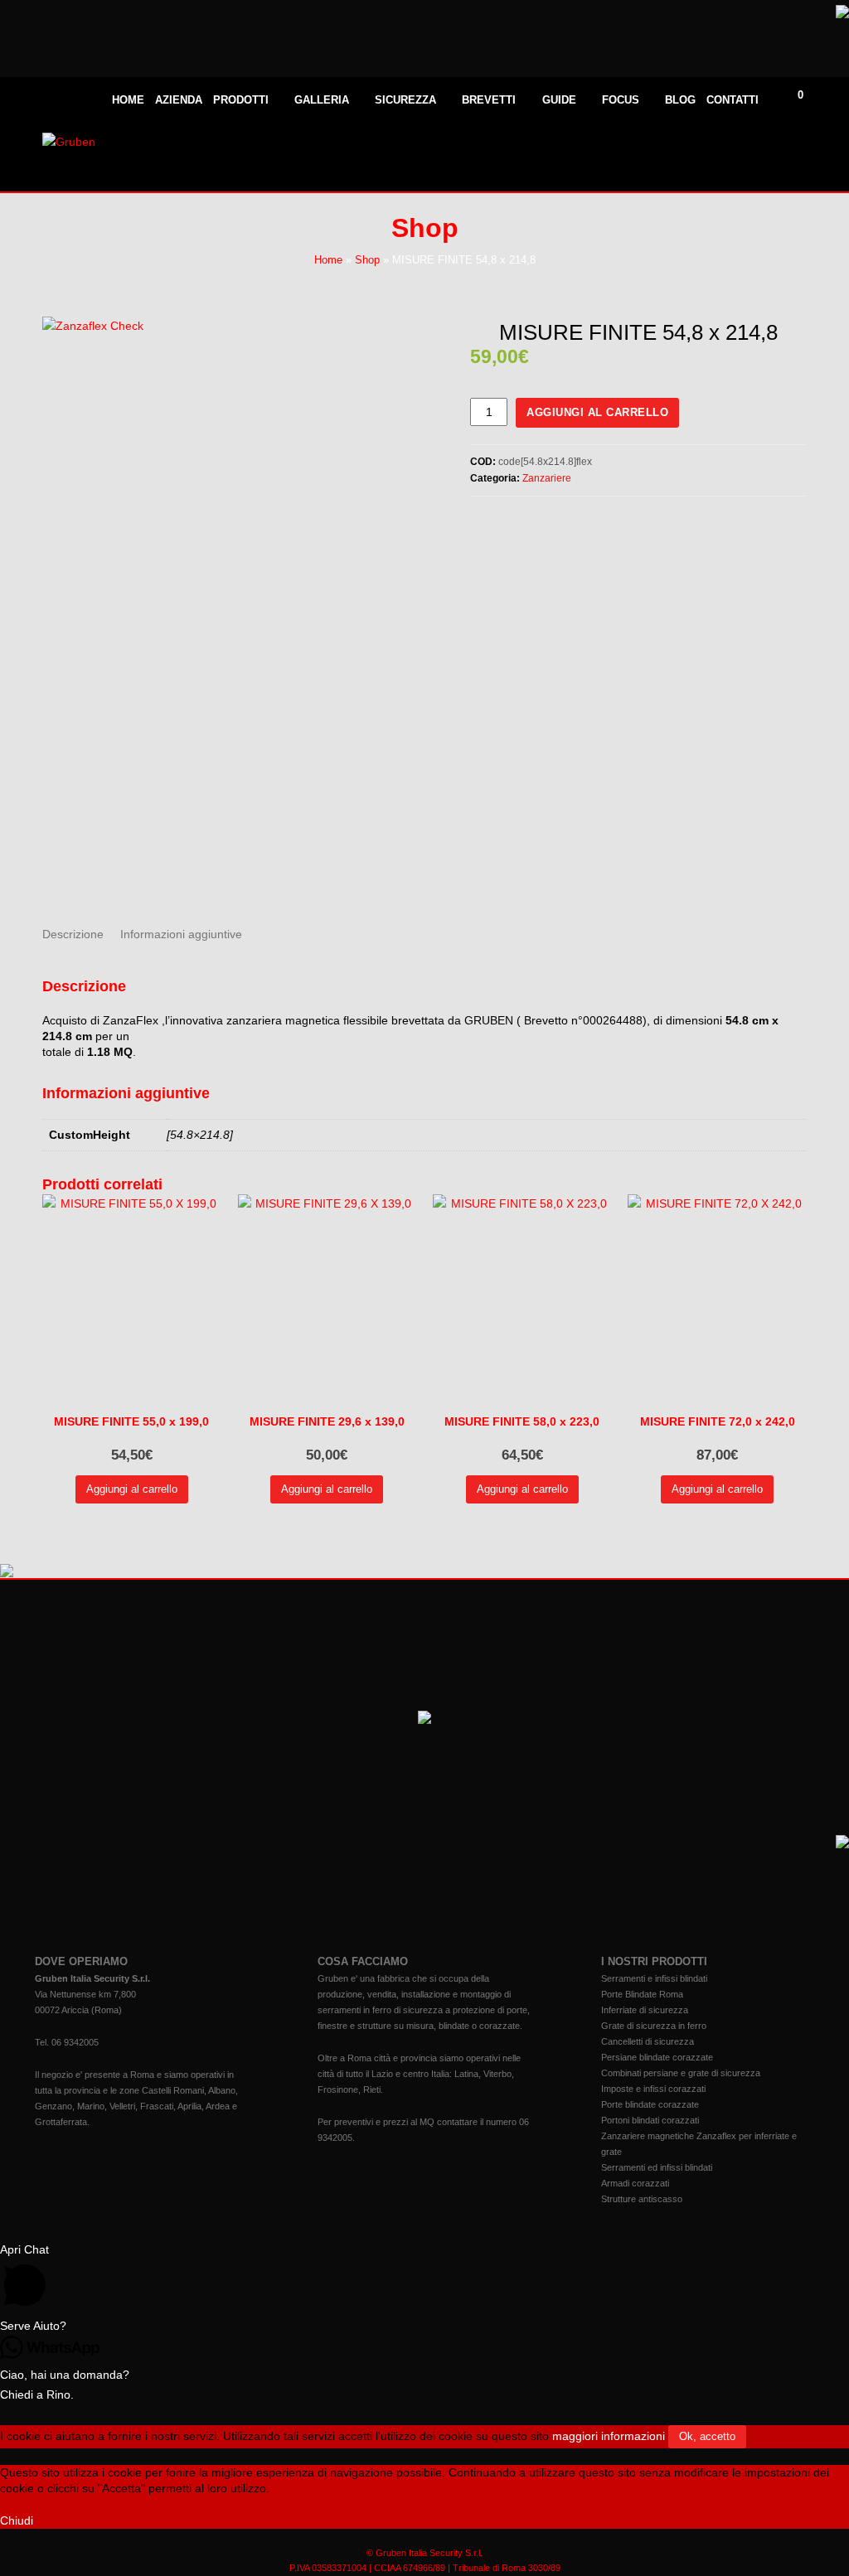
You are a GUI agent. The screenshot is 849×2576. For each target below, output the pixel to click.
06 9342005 (75, 2042)
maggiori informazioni (609, 2436)
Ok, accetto (707, 2436)
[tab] (73, 934)
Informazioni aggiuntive (181, 934)
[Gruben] (69, 142)
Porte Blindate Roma (642, 1994)
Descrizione (73, 934)
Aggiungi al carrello (597, 412)
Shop (367, 260)
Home (328, 260)
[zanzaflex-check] (241, 609)
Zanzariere (547, 478)
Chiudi (17, 2520)
